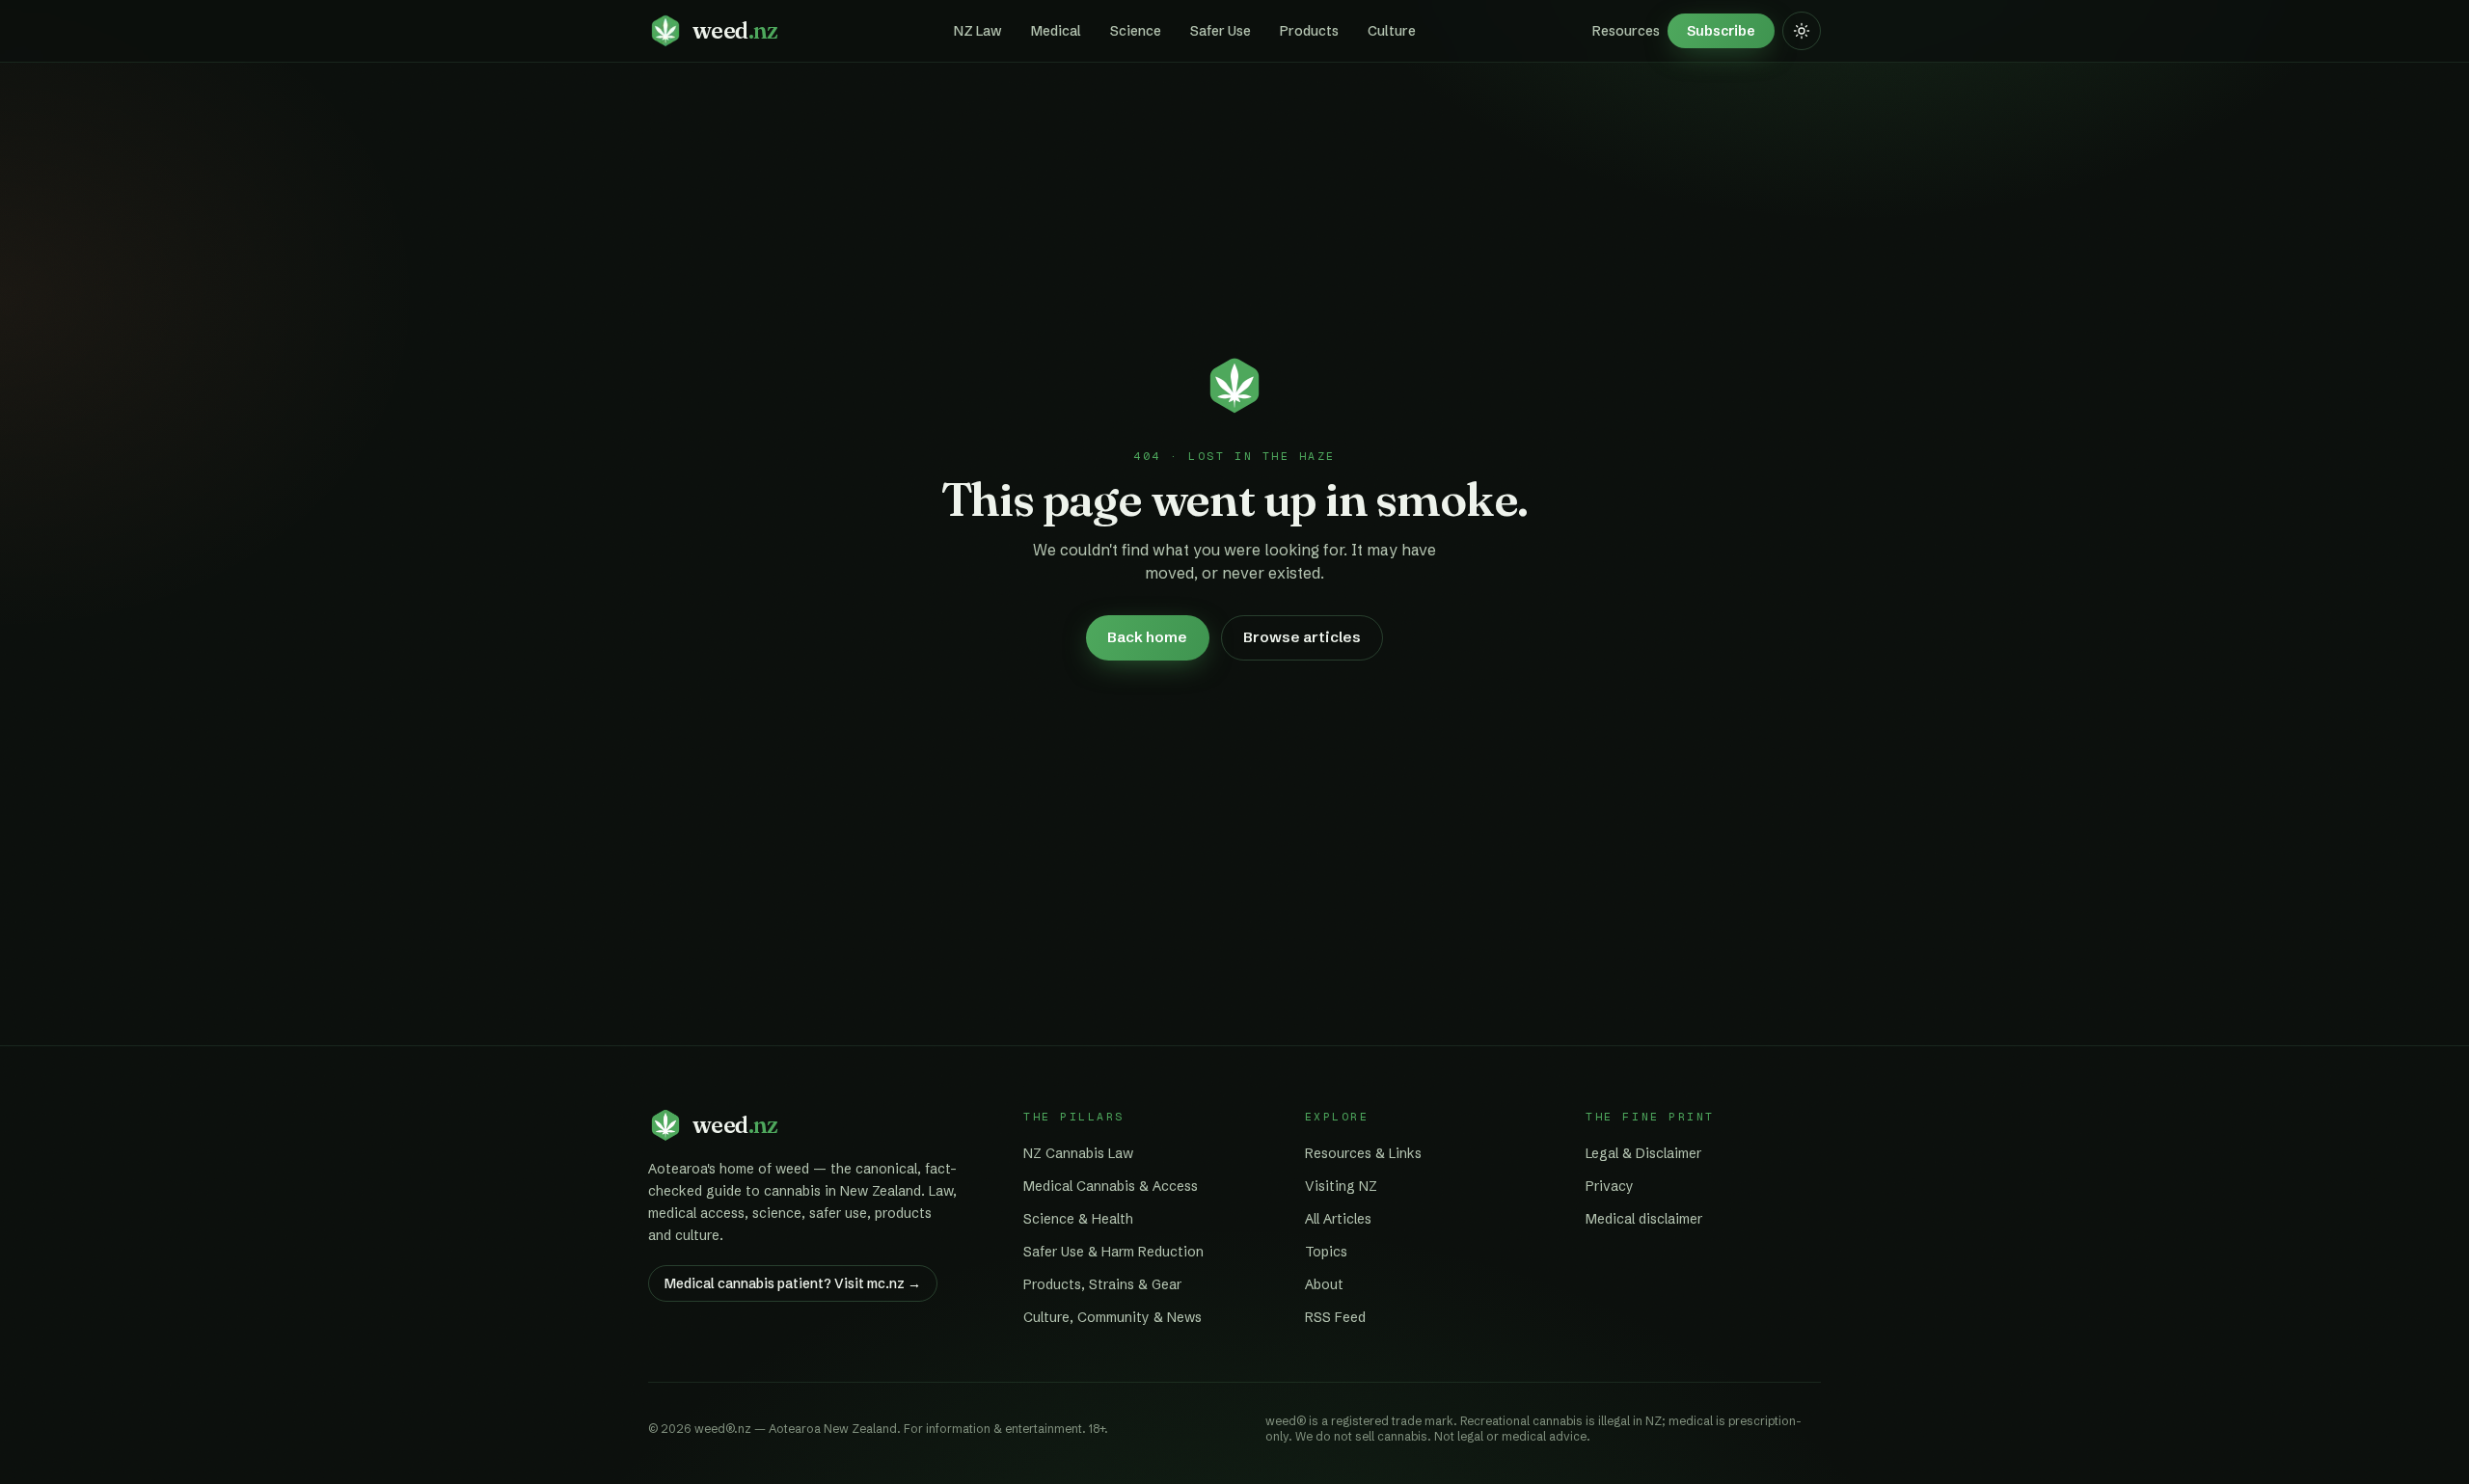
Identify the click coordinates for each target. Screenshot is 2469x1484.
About (1324, 1284)
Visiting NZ (1341, 1186)
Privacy (1610, 1186)
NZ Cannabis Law (1078, 1153)
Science (1136, 31)
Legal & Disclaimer (1643, 1153)
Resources (1626, 31)
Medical (1056, 31)
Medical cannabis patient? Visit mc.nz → (793, 1283)
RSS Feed (1335, 1317)
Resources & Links (1363, 1153)
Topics (1326, 1252)
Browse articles (1302, 637)
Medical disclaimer (1644, 1219)
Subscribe (1721, 31)
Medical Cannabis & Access (1111, 1186)
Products (1309, 31)
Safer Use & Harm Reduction (1113, 1252)
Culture (1392, 31)
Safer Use (1221, 31)
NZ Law (978, 31)
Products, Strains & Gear (1102, 1284)
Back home (1147, 637)
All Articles (1338, 1219)
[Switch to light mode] (1802, 31)
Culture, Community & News (1112, 1317)
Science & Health (1078, 1219)
